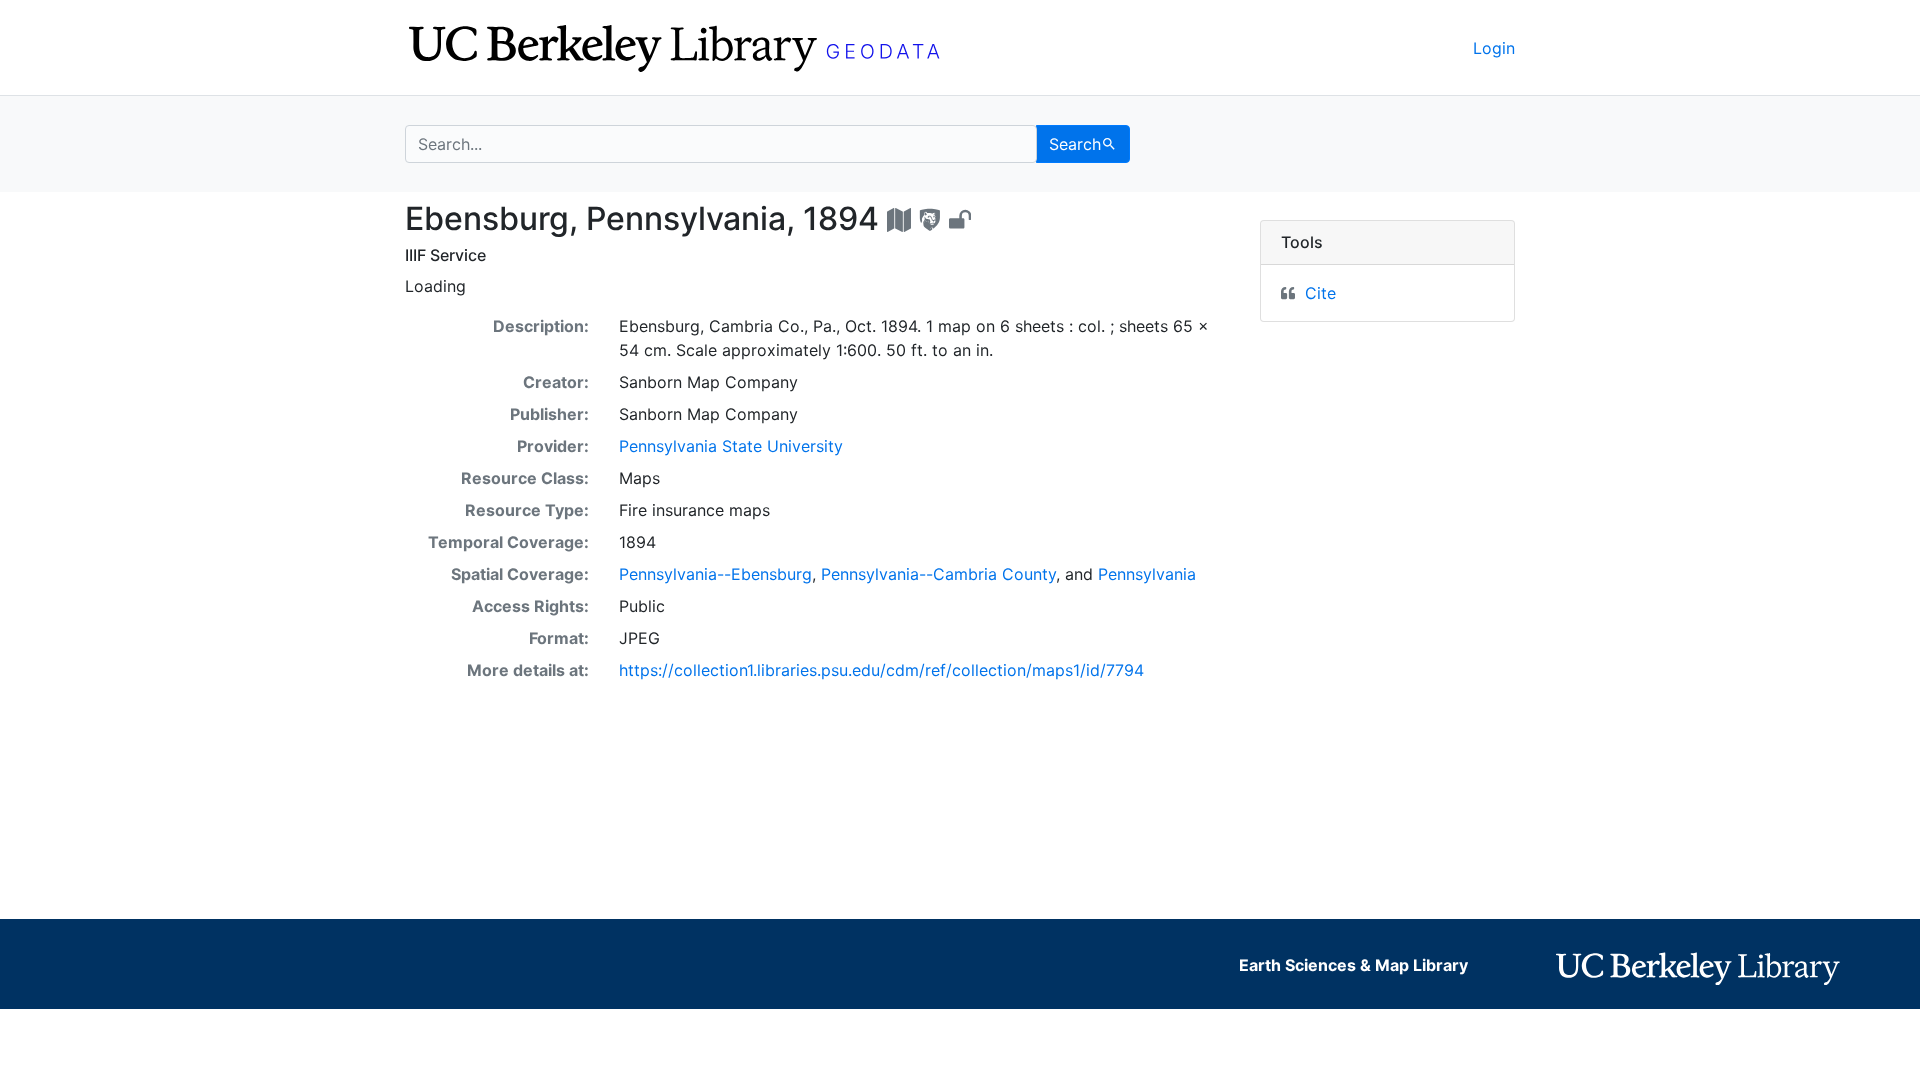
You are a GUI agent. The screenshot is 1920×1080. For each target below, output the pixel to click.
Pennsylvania (1147, 574)
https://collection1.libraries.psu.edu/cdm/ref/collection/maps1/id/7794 (881, 670)
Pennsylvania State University (731, 446)
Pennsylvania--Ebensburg (715, 574)
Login (1494, 48)
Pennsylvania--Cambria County (938, 574)
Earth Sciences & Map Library (1353, 965)
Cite (1320, 293)
